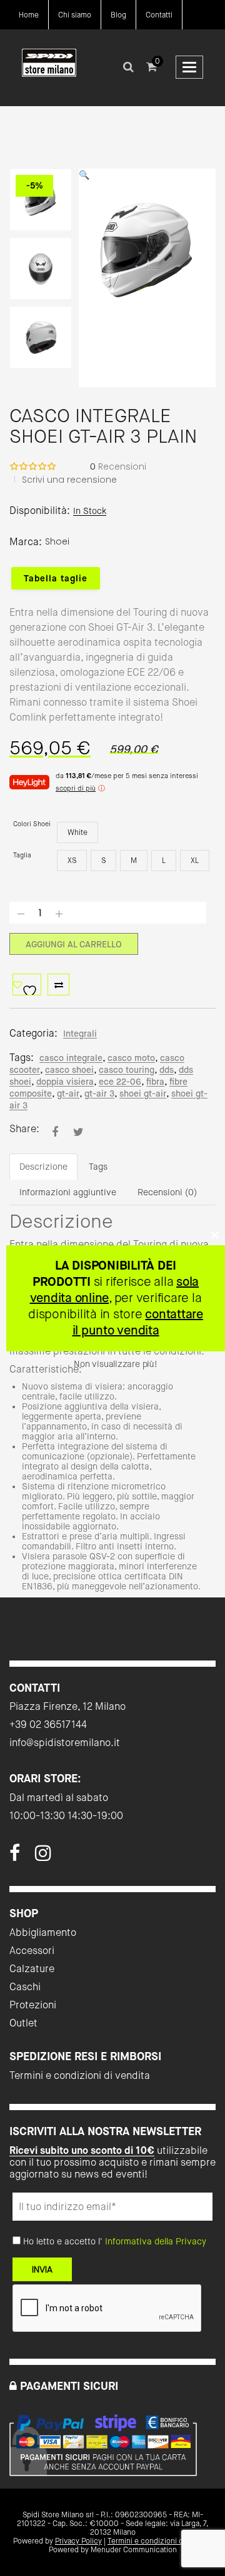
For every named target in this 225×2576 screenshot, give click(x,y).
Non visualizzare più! (115, 1364)
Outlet (23, 2023)
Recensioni (118, 466)
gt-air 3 (99, 1093)
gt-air (68, 1093)
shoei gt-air (143, 1093)
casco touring (127, 1070)
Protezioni (33, 2005)
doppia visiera (65, 1082)
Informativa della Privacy (156, 2241)
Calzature (32, 1969)
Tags (98, 1167)
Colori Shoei (32, 824)
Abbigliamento (43, 1932)
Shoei (57, 541)
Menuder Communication (134, 2550)
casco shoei (69, 1070)
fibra (155, 1082)
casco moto (131, 1058)
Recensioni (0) (167, 1192)
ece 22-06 (120, 1082)
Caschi (25, 1987)
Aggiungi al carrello (74, 944)
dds (167, 1070)
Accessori (32, 1951)
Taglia (22, 855)
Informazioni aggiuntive (68, 1192)
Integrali (80, 1034)
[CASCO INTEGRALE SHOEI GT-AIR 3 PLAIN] (55, 1132)
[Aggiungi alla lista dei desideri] (27, 985)
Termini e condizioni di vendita (80, 2075)
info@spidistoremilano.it (65, 1743)
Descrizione (43, 1167)
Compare (58, 985)
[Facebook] (15, 1857)
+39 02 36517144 (48, 1725)
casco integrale (71, 1058)
